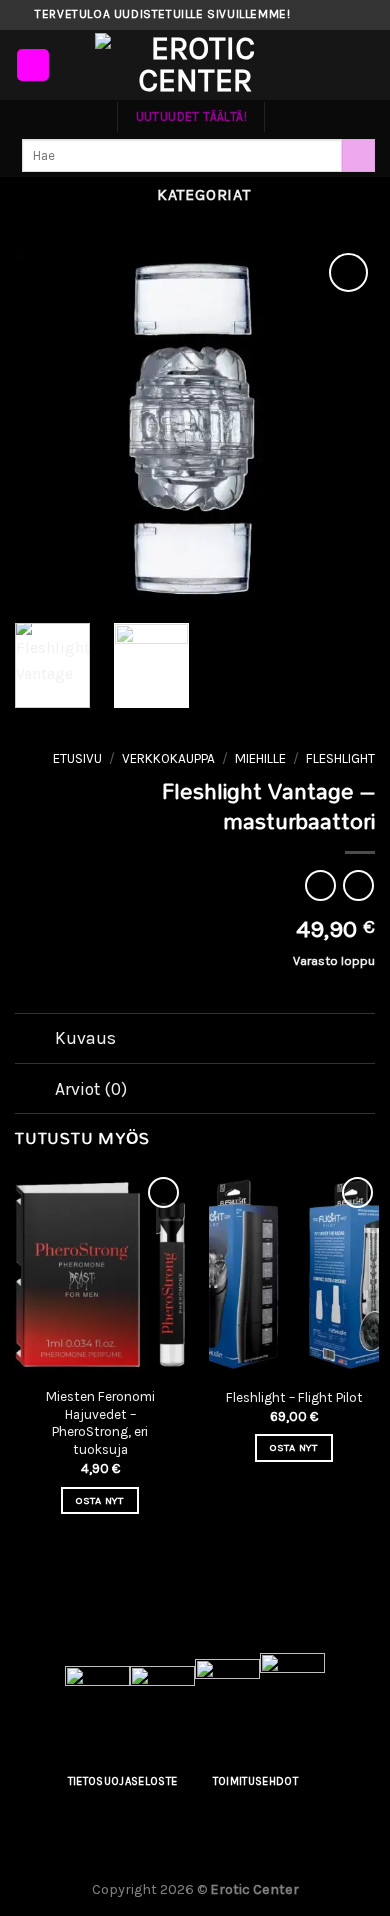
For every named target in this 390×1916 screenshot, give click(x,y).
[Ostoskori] (365, 65)
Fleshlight (340, 758)
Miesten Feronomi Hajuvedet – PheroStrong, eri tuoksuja (100, 1423)
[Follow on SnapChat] (345, 15)
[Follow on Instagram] (326, 15)
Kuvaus (85, 1038)
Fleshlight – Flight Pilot (294, 1397)
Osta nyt (100, 1500)
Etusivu (77, 758)
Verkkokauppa (168, 758)
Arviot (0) (91, 1089)
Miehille (260, 758)
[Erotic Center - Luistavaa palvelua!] (195, 65)
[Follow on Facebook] (307, 15)
